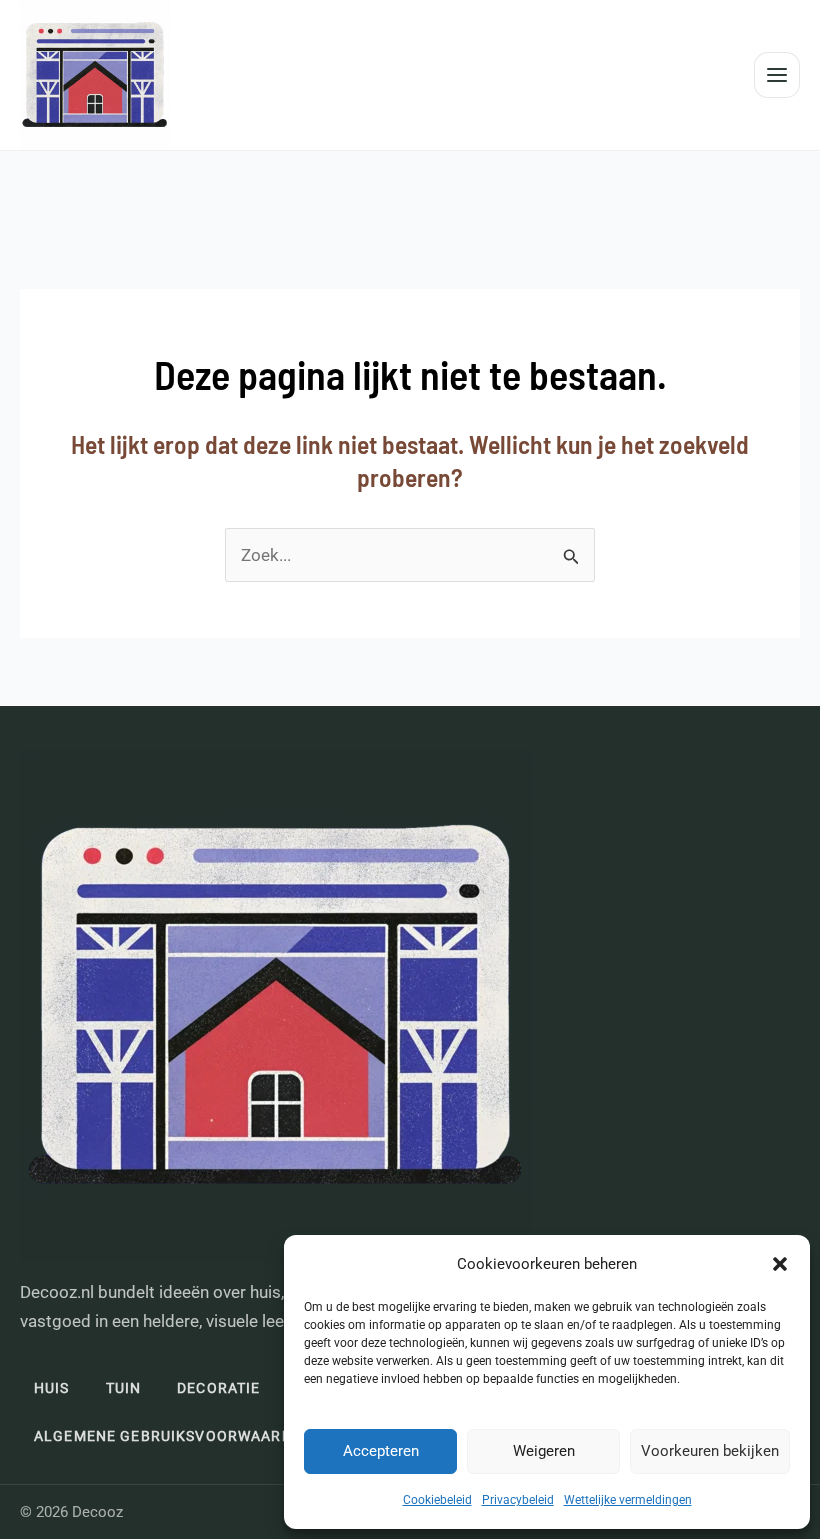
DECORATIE (218, 1388)
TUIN (124, 1388)
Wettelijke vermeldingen (628, 1500)
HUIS (52, 1388)
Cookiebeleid (437, 1500)
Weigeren (544, 1451)
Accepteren (381, 1451)
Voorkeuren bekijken (710, 1451)
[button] (780, 1264)
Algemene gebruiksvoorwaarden (173, 1436)
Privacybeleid (518, 1500)
